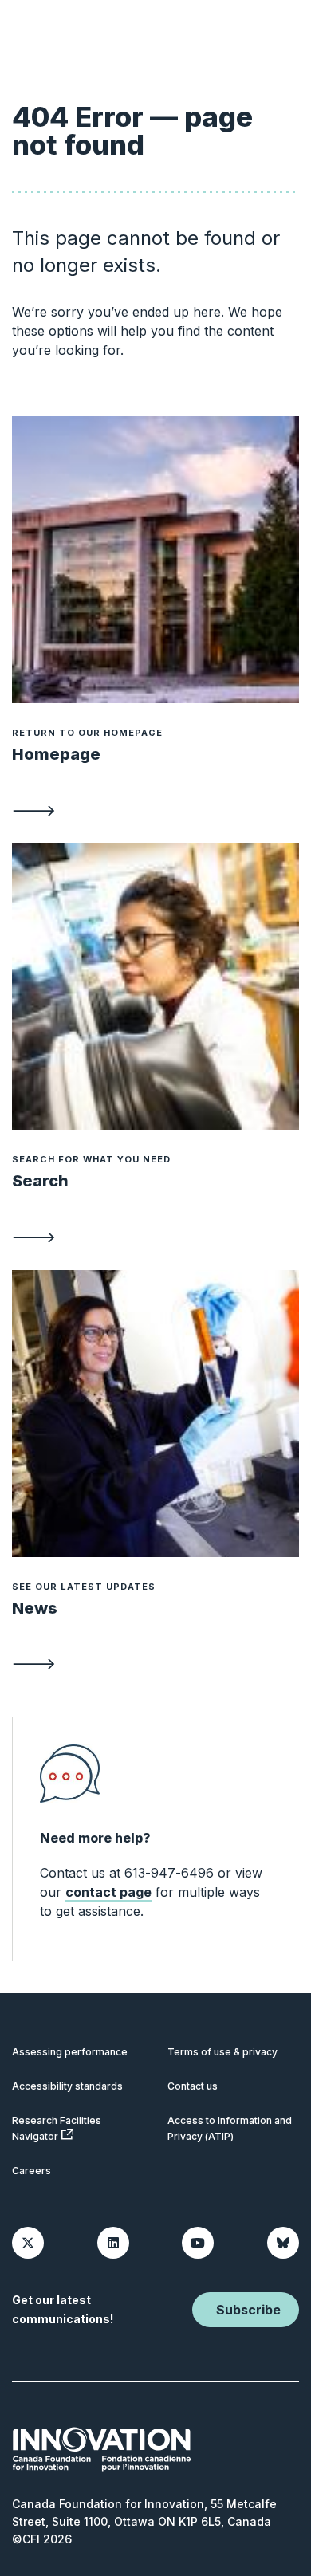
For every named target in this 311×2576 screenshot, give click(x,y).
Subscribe (248, 2310)
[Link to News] (155, 1414)
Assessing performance (70, 2052)
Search (40, 1181)
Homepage (56, 754)
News (35, 1608)
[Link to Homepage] (155, 560)
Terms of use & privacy (222, 2052)
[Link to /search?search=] (155, 1237)
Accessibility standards (67, 2086)
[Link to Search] (155, 986)
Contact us (193, 2086)
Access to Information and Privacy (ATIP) (230, 2128)
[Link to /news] (155, 1663)
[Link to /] (155, 809)
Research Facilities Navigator (57, 2128)
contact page (108, 1892)
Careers (31, 2171)
